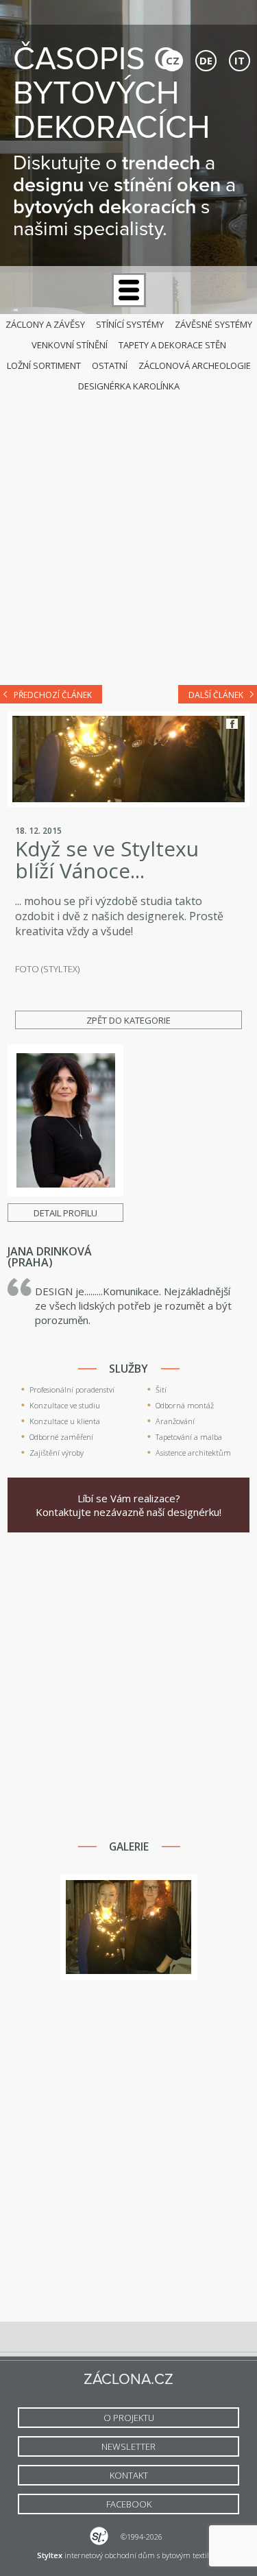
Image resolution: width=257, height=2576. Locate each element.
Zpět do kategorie (128, 1020)
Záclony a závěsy (45, 324)
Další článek (216, 695)
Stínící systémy (130, 324)
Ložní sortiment (44, 365)
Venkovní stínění (70, 345)
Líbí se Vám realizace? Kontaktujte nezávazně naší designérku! (128, 1505)
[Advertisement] (128, 535)
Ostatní (110, 365)
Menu (129, 290)
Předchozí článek (53, 695)
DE (206, 60)
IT (240, 60)
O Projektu (129, 2418)
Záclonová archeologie (195, 365)
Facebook (232, 724)
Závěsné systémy (213, 324)
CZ (173, 60)
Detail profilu (65, 1213)
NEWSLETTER (128, 2446)
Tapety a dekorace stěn (172, 345)
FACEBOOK (129, 2504)
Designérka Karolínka (129, 386)
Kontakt (129, 2475)
